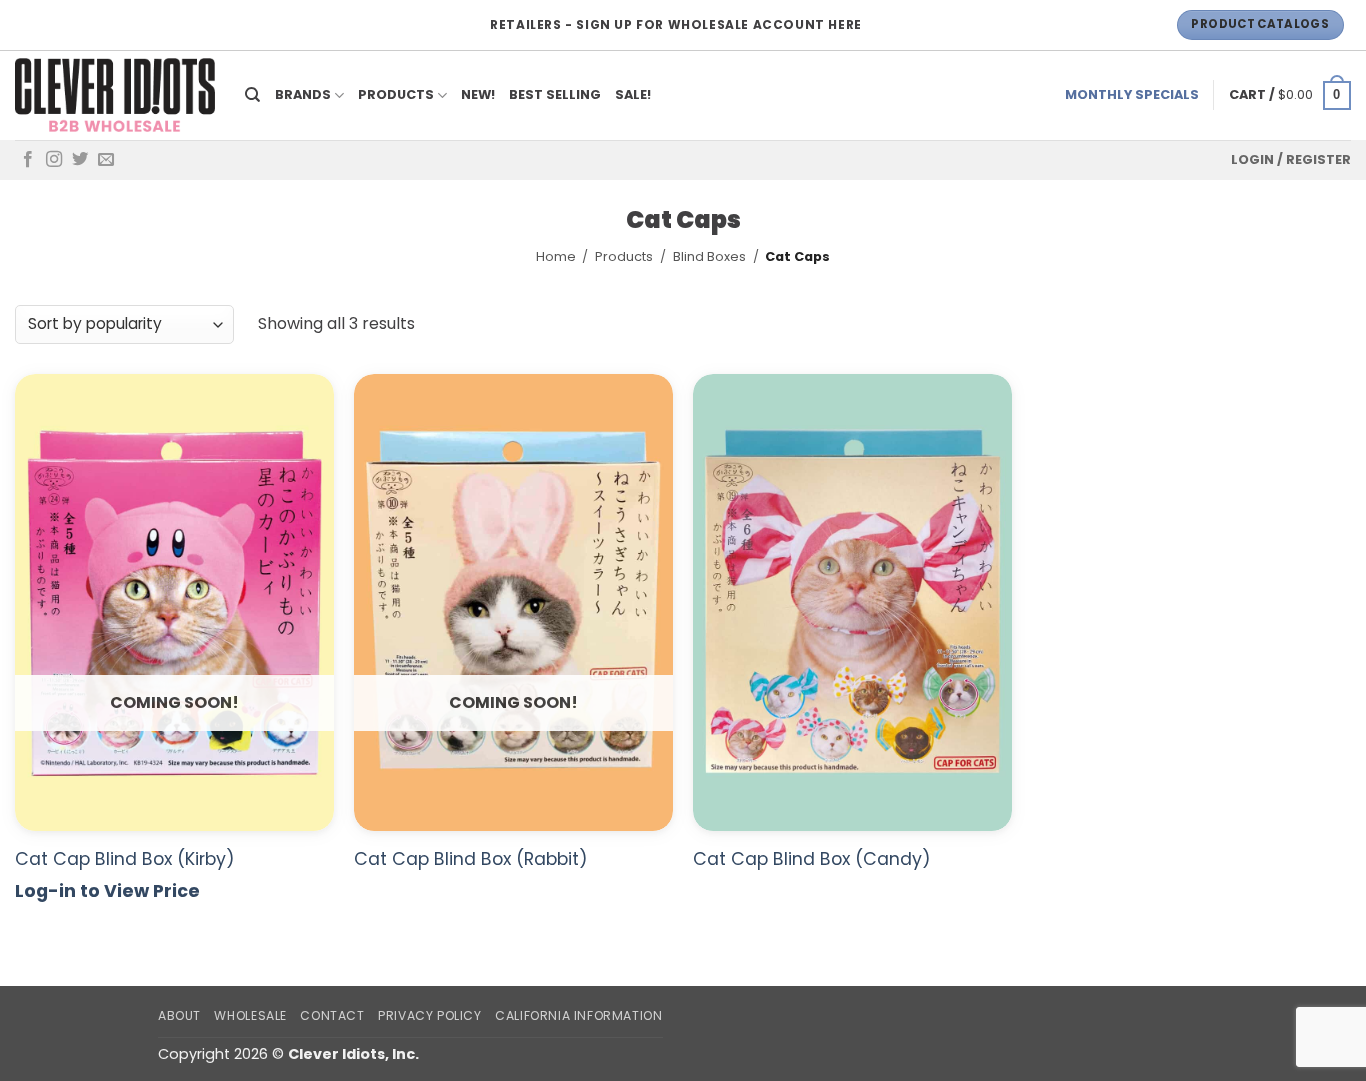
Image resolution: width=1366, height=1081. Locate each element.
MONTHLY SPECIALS (1132, 94)
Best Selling (555, 94)
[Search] (253, 95)
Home (556, 256)
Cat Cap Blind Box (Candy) (812, 859)
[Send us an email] (106, 160)
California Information (578, 1015)
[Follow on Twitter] (80, 160)
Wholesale (250, 1015)
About (179, 1015)
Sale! (633, 94)
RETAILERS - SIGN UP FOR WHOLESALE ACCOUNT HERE (676, 24)
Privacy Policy (430, 1015)
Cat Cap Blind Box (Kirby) (125, 859)
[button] (1290, 96)
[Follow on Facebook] (28, 160)
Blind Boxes (709, 256)
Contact (332, 1015)
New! (478, 94)
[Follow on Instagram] (54, 160)
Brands (303, 94)
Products (396, 94)
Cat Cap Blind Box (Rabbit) (471, 859)
